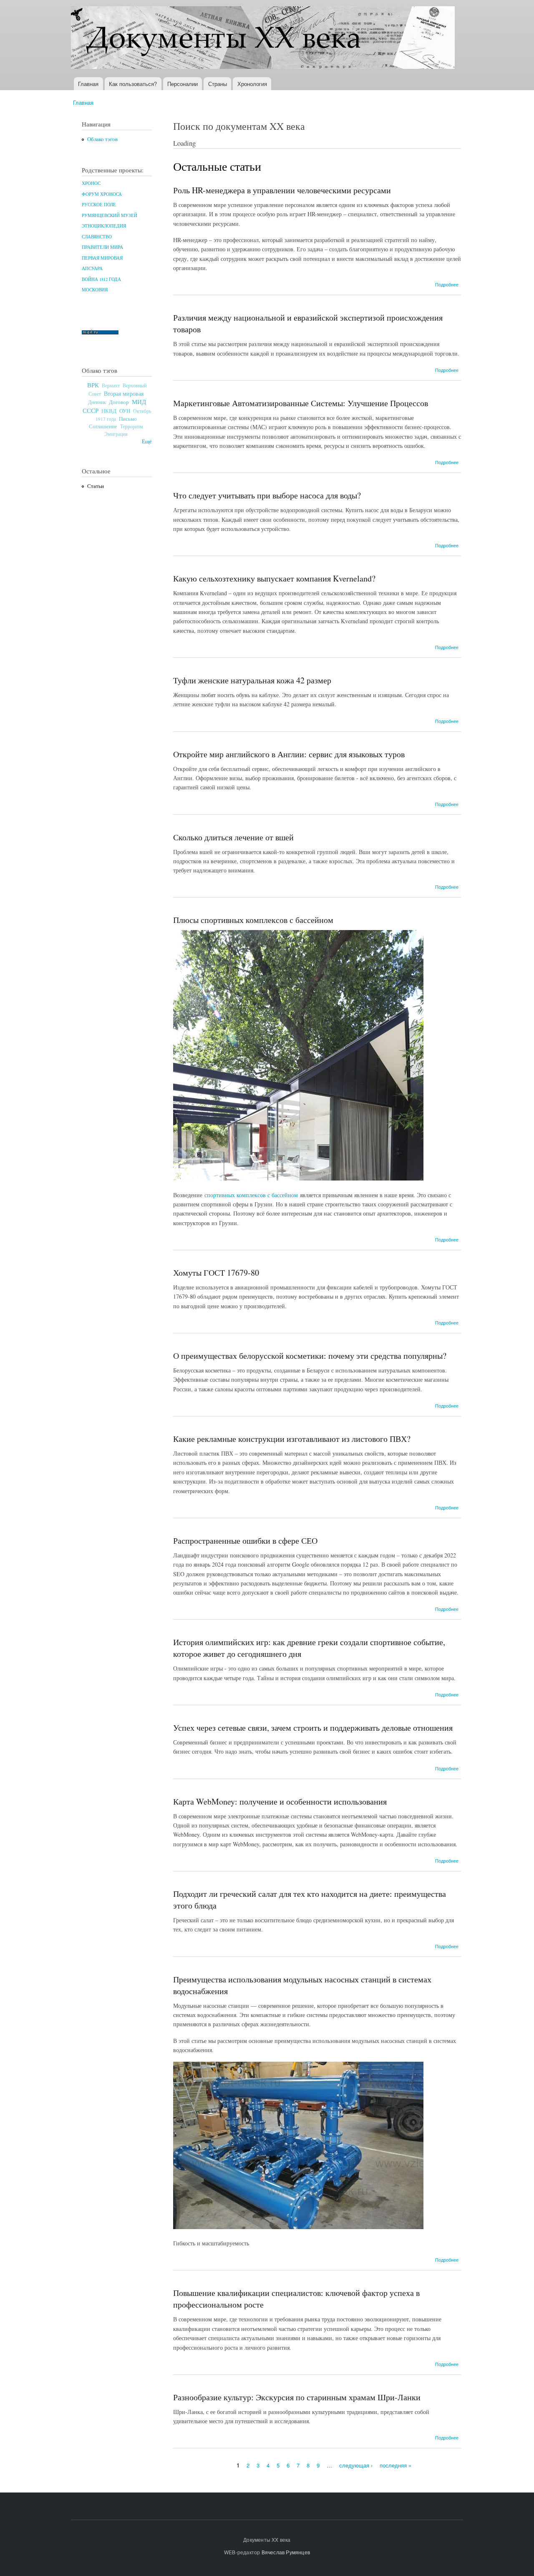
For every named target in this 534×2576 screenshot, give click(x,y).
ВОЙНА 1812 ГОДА (101, 279)
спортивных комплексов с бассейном (251, 1195)
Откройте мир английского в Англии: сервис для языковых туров (289, 754)
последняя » (395, 2465)
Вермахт (111, 386)
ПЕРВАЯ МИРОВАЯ (102, 258)
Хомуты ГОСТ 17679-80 (216, 1273)
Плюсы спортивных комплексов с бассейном (253, 920)
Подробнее (447, 284)
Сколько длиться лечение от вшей (233, 837)
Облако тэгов (102, 139)
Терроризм (132, 426)
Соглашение (103, 426)
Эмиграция (116, 434)
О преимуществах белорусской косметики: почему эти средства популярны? (310, 1356)
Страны (218, 84)
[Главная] (264, 39)
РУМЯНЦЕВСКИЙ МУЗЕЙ (110, 215)
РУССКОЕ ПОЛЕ (99, 205)
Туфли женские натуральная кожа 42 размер (252, 680)
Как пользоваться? (133, 84)
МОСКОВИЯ (95, 290)
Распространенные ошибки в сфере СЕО (245, 1541)
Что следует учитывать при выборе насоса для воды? (267, 495)
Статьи (96, 486)
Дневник (97, 402)
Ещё (147, 441)
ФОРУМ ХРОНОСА (102, 194)
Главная (88, 84)
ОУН (125, 411)
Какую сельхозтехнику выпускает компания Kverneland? (274, 578)
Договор (119, 402)
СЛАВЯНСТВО (97, 237)
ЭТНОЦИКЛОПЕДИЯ (104, 226)
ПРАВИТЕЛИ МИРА (102, 247)
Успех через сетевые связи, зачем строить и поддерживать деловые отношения (313, 1728)
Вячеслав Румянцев (286, 2552)
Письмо (128, 419)
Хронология (252, 84)
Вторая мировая (124, 393)
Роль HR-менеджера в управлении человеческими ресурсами (282, 190)
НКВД (109, 411)
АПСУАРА (92, 268)
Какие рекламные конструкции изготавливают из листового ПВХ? (292, 1439)
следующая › (356, 2465)
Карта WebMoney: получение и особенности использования (280, 1801)
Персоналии (183, 84)
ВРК (93, 385)
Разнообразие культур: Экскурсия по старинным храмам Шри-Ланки (297, 2397)
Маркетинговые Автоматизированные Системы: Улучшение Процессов (301, 403)
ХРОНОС (91, 183)
